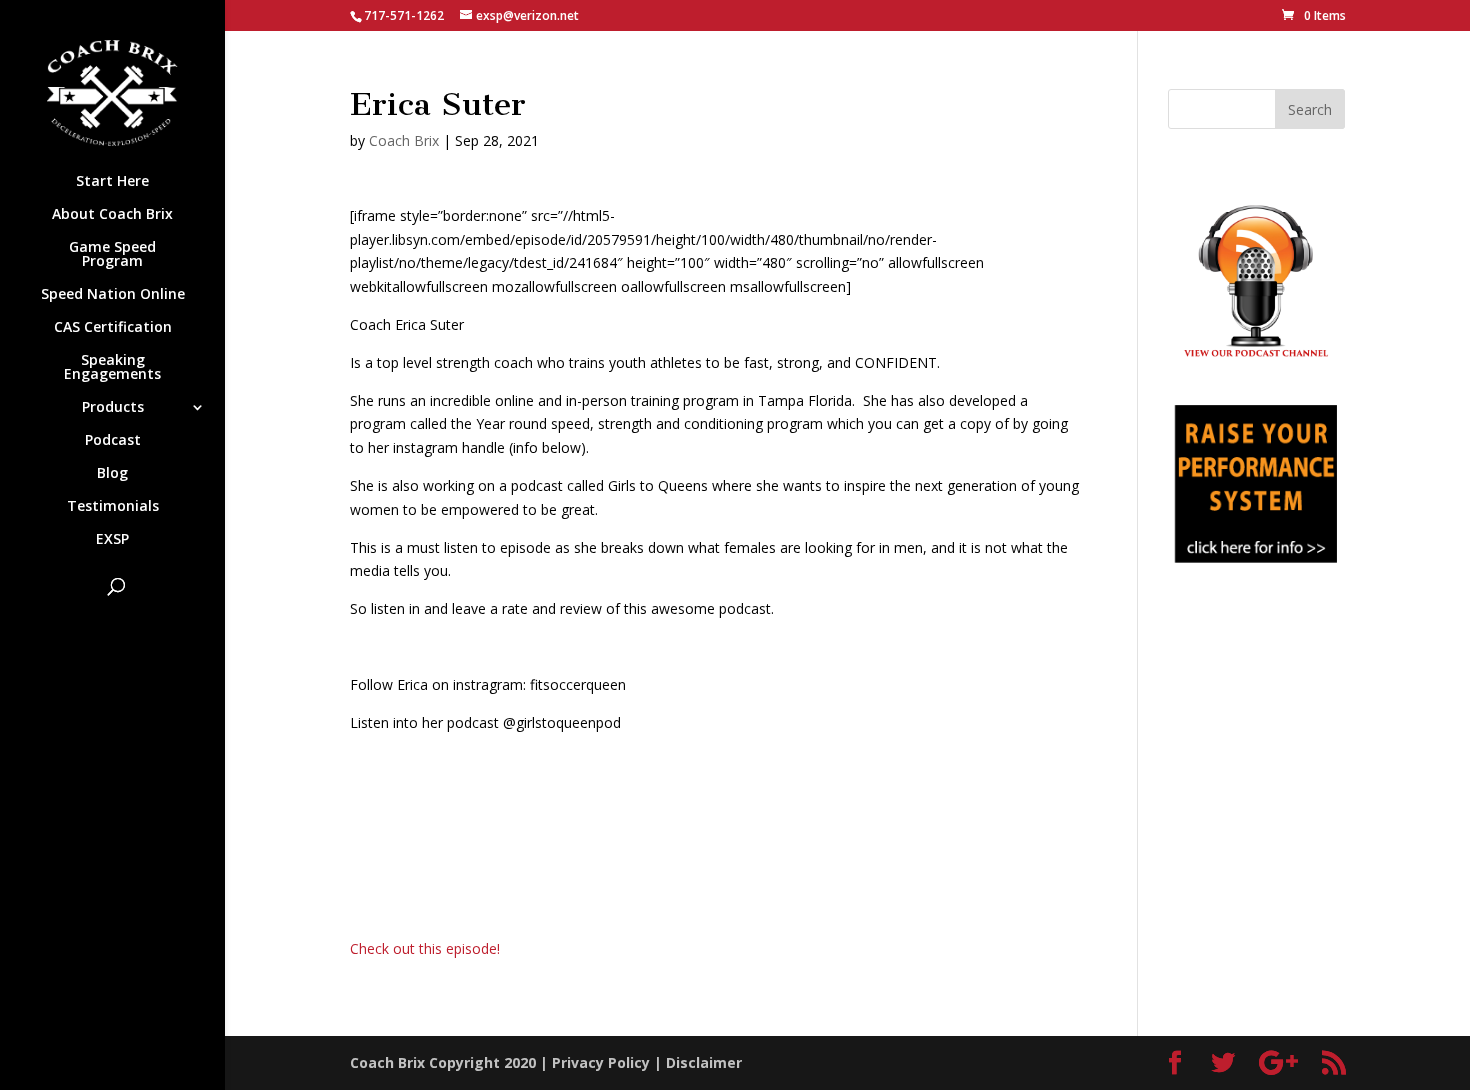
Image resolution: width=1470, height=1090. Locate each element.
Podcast (113, 441)
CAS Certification (113, 328)
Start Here (112, 182)
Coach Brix (404, 140)
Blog (112, 474)
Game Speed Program (112, 255)
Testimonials (113, 507)
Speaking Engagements (112, 368)
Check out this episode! (425, 948)
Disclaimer (704, 1062)
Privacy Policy (601, 1062)
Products (113, 408)
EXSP (112, 540)
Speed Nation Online (113, 295)
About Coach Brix (112, 215)
